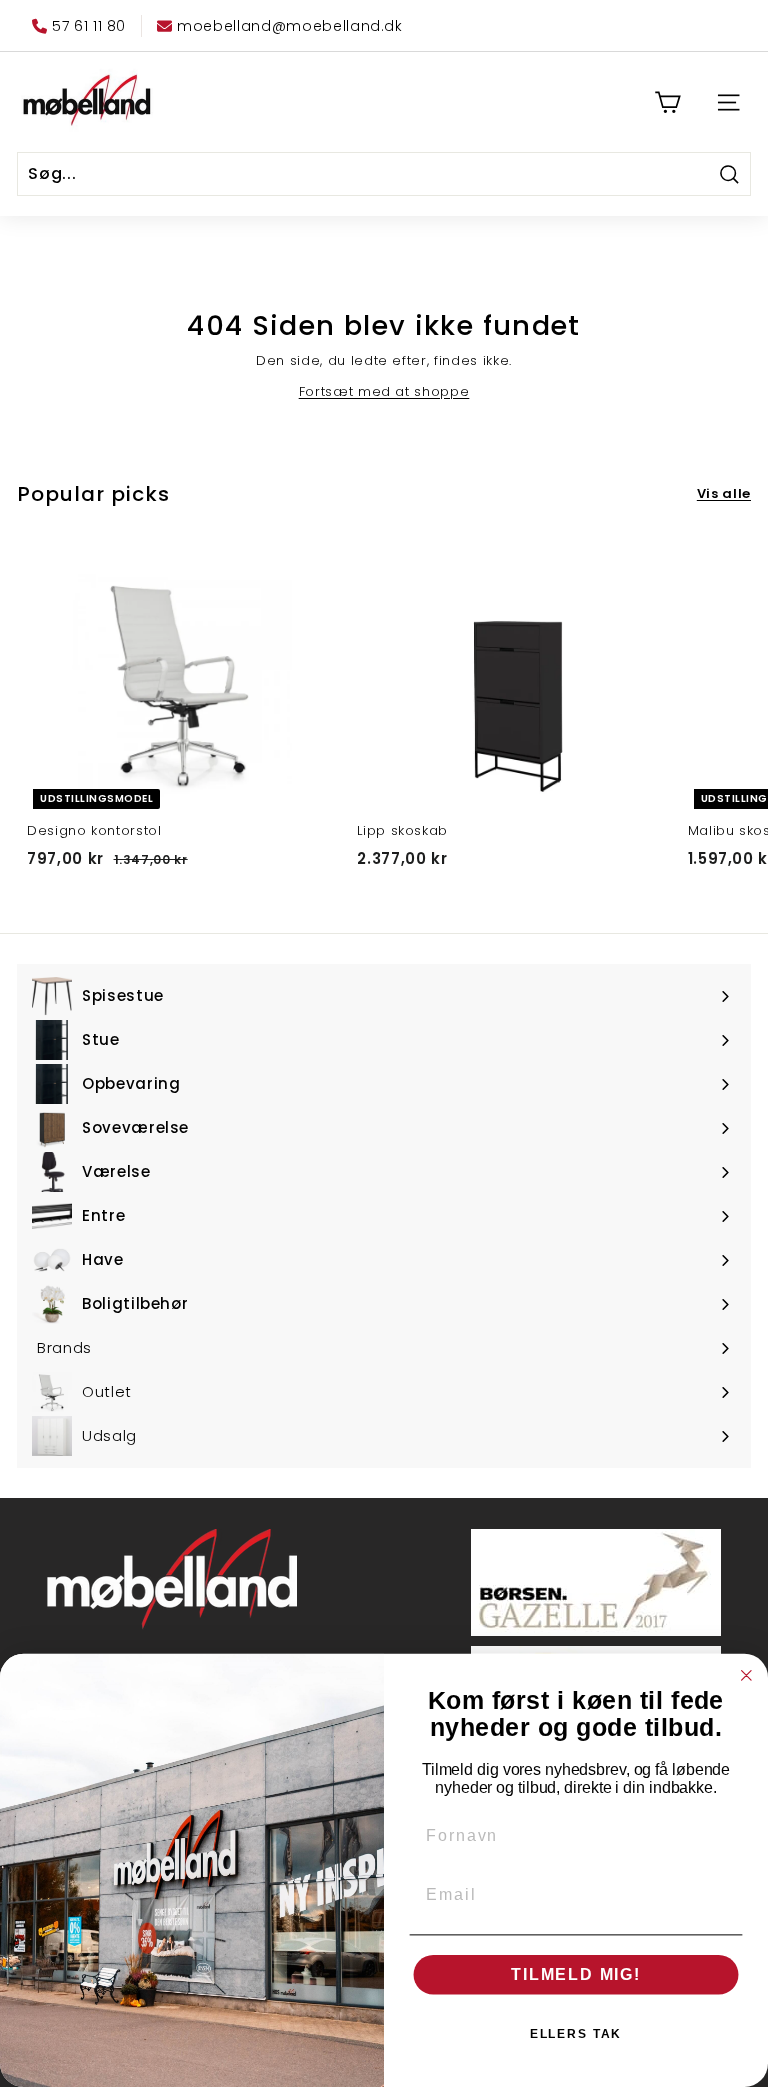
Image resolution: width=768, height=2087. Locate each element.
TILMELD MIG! (576, 1974)
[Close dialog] (747, 1676)
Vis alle (724, 493)
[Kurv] (667, 102)
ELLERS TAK (576, 2034)
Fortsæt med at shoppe (384, 391)
